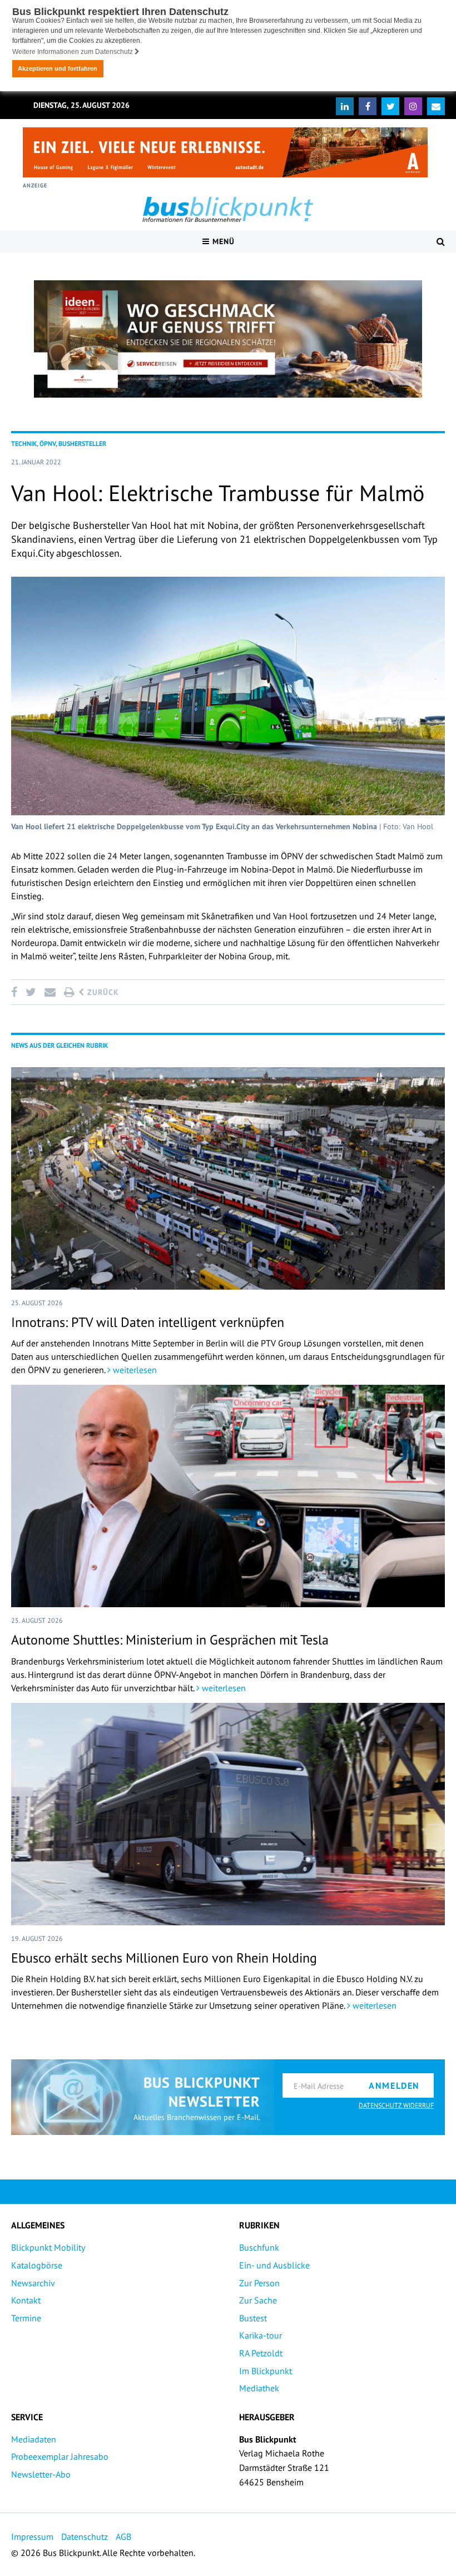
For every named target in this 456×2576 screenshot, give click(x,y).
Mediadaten (34, 2439)
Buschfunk (259, 2247)
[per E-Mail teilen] (50, 992)
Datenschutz (85, 2537)
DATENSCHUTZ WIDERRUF (396, 2105)
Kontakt (26, 2300)
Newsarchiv (33, 2283)
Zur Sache (258, 2300)
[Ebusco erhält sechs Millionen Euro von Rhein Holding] (228, 1814)
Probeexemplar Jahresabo (60, 2456)
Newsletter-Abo (41, 2474)
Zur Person (259, 2283)
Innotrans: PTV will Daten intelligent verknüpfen (148, 1322)
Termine (26, 2318)
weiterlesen (134, 1370)
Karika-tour (261, 2335)
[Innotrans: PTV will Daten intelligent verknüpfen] (228, 1178)
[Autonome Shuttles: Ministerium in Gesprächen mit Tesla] (228, 1496)
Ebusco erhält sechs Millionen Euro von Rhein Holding (164, 1958)
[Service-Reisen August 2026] (228, 339)
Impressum (32, 2537)
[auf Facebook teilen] (16, 992)
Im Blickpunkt (266, 2371)
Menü (222, 241)
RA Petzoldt (261, 2353)
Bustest (253, 2318)
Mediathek (259, 2388)
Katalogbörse (37, 2265)
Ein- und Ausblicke (274, 2265)
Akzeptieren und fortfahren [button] (58, 68)
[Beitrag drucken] (69, 992)
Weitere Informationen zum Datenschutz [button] (73, 52)
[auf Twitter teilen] (31, 992)
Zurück (102, 992)
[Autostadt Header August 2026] (225, 152)
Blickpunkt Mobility (48, 2247)
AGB (123, 2537)
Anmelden (394, 2085)
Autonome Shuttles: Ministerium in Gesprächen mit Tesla (170, 1640)
